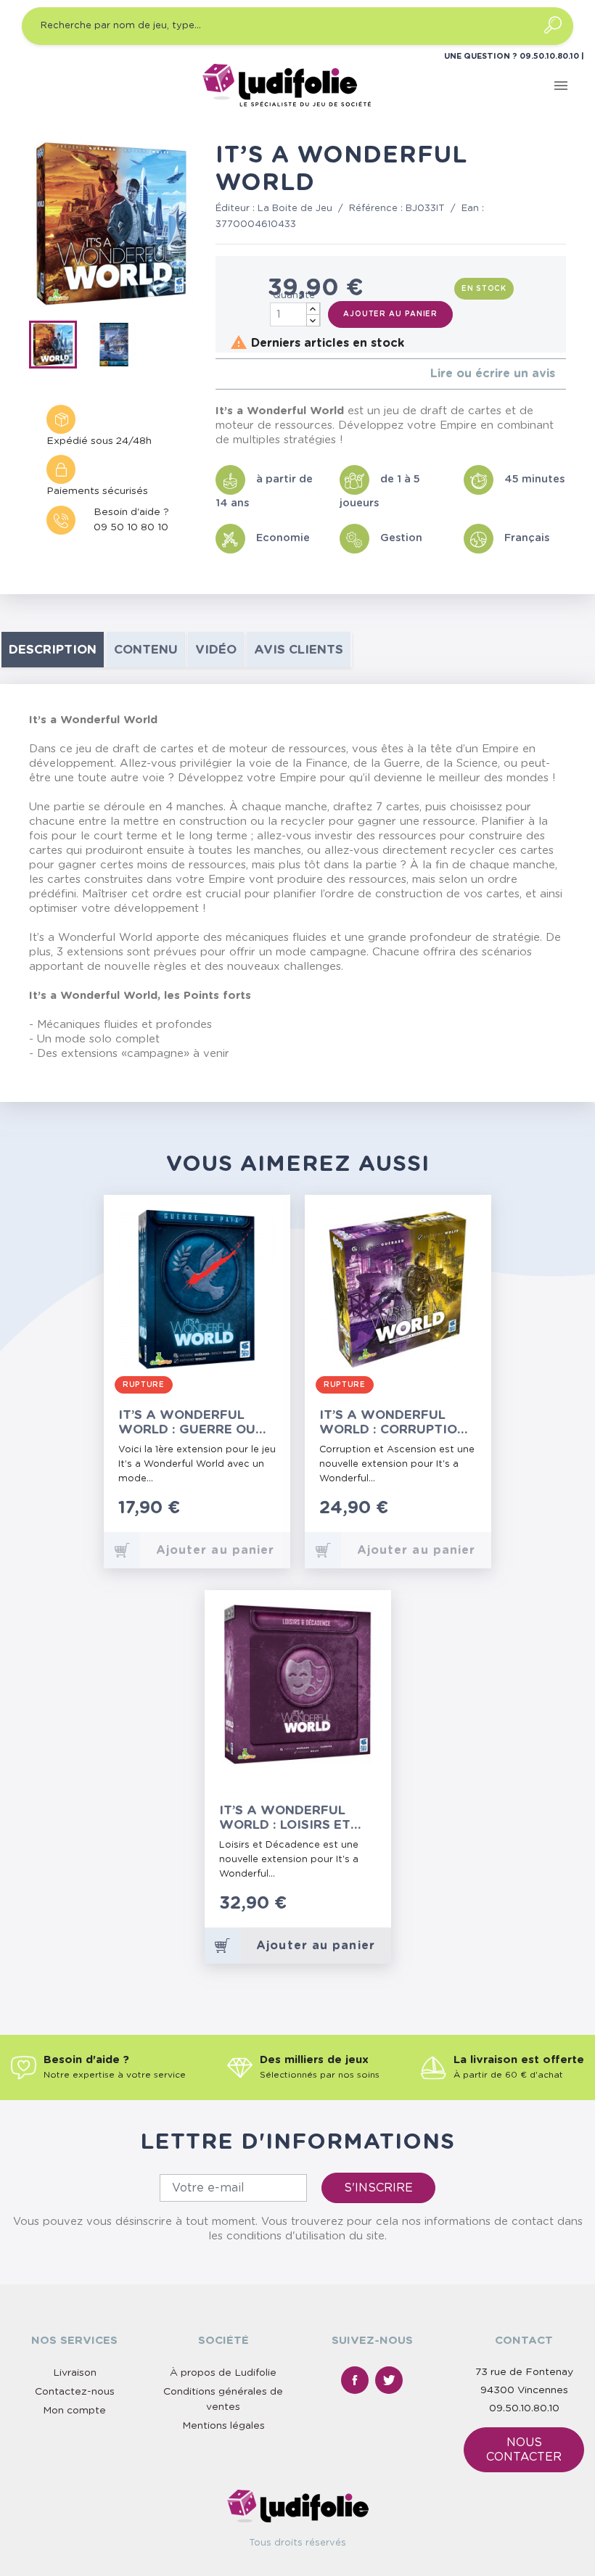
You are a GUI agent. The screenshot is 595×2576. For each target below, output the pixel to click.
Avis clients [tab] (299, 650)
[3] (243, 374)
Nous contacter (524, 2450)
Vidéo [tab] (216, 650)
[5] (266, 374)
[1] (219, 374)
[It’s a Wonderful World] (58, 347)
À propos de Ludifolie (223, 2373)
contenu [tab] (146, 650)
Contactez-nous (75, 2392)
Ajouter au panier (390, 314)
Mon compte (74, 2411)
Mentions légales (223, 2426)
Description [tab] (53, 650)
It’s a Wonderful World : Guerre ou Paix (187, 1422)
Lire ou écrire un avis (493, 374)
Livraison (75, 2373)
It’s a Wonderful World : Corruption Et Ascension (393, 1422)
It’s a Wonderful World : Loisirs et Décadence (285, 1818)
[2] (231, 374)
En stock (484, 289)
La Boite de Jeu (295, 209)
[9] (368, 1911)
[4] (254, 374)
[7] (353, 1911)
